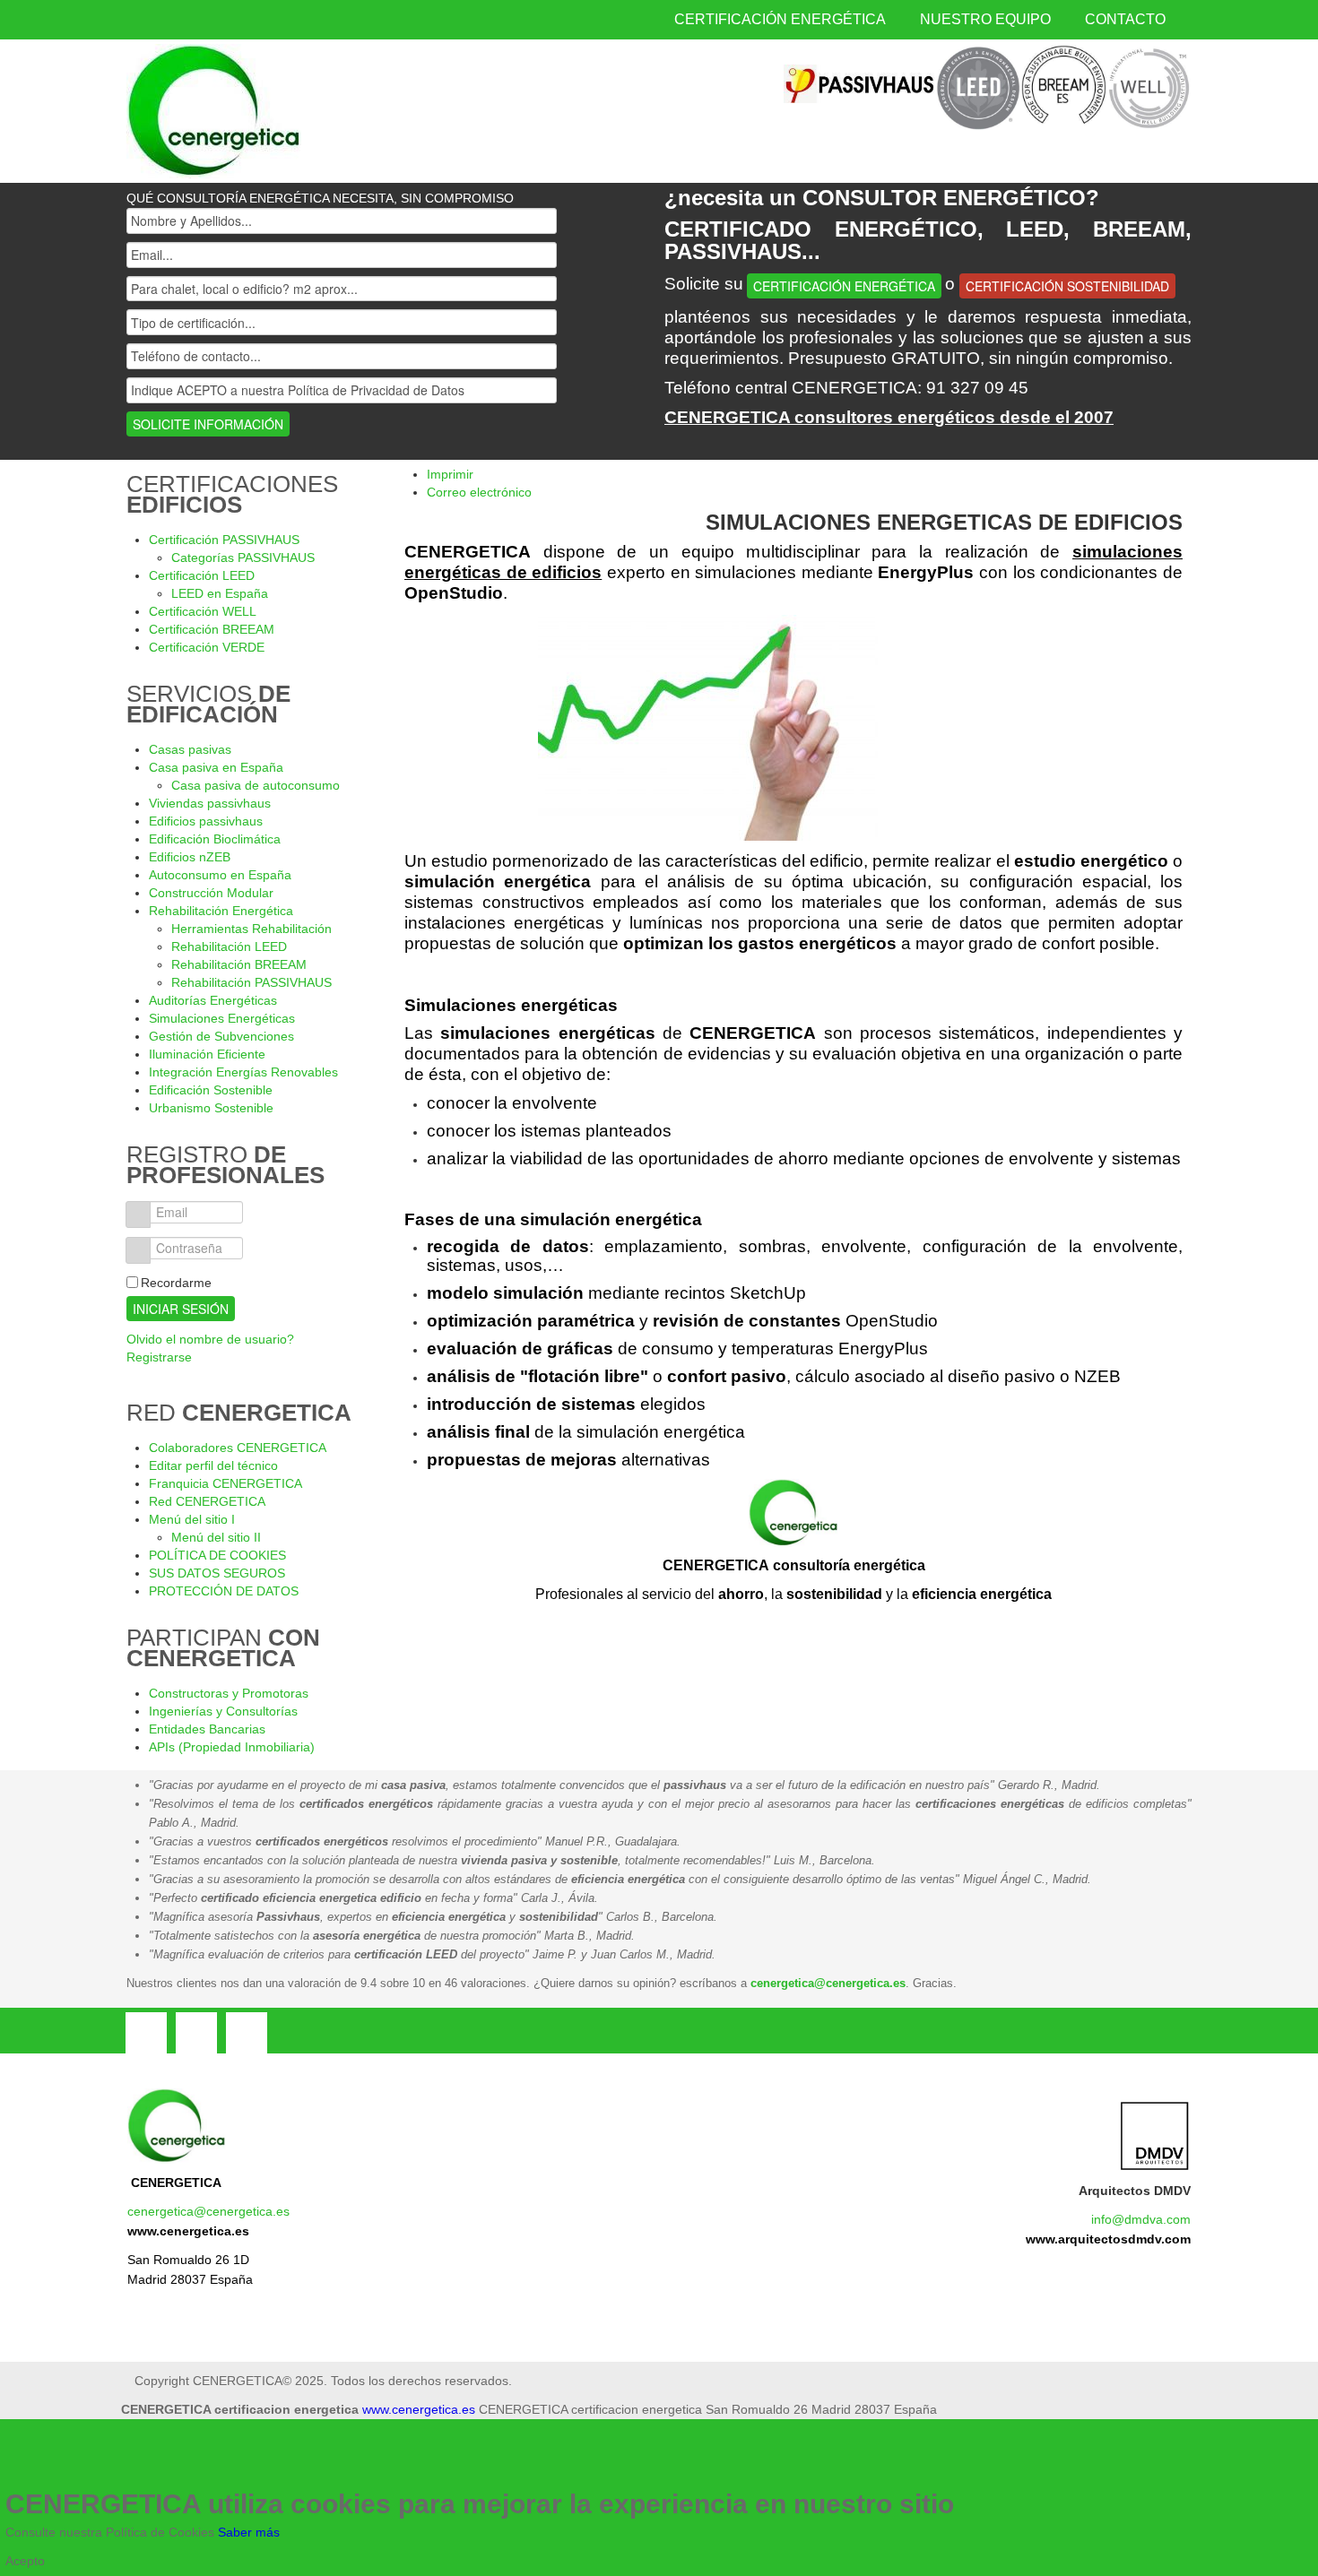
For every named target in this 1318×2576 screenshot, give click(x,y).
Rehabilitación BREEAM (239, 964)
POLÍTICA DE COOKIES (217, 1555)
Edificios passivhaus (206, 821)
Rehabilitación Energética (221, 911)
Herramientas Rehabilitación (251, 929)
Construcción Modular (211, 893)
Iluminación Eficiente (207, 1054)
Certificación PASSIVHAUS (224, 540)
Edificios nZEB (190, 857)
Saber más (249, 2532)
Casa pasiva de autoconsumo (256, 785)
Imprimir (450, 474)
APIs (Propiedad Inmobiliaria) (232, 1747)
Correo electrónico (479, 492)
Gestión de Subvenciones (221, 1036)
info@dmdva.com (1141, 2219)
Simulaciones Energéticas (222, 1018)
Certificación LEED (202, 575)
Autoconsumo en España (220, 875)
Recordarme (176, 1283)
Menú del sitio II (216, 1537)
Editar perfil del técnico (213, 1465)
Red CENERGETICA (207, 1501)
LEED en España (220, 593)
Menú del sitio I (192, 1519)
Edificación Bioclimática (215, 839)
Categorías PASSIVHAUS (243, 558)
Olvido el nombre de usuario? (210, 1339)
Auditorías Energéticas (213, 1000)
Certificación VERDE (207, 647)
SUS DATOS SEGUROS (217, 1573)
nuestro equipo (985, 19)
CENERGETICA (176, 2183)
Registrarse (159, 1357)
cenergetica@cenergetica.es (828, 1983)
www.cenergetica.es (188, 2231)
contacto (1125, 19)
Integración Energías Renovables (243, 1072)
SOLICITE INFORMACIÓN (208, 424)
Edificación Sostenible (211, 1090)
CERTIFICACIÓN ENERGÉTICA (844, 286)
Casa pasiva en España (216, 767)
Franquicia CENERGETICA (225, 1483)
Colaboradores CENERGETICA (238, 1448)
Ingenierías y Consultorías (223, 1711)
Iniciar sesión (181, 1309)
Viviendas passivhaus (210, 803)
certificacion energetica (214, 111)
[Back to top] (538, 2464)
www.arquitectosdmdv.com (1108, 2239)
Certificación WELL (203, 611)
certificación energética (780, 19)
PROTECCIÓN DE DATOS (224, 1591)
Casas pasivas (190, 749)
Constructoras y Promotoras (229, 1693)
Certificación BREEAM (212, 629)
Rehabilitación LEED (229, 947)
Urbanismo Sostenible (211, 1108)
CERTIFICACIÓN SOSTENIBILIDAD (1067, 286)
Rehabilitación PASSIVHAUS (251, 982)
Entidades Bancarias (207, 1729)
